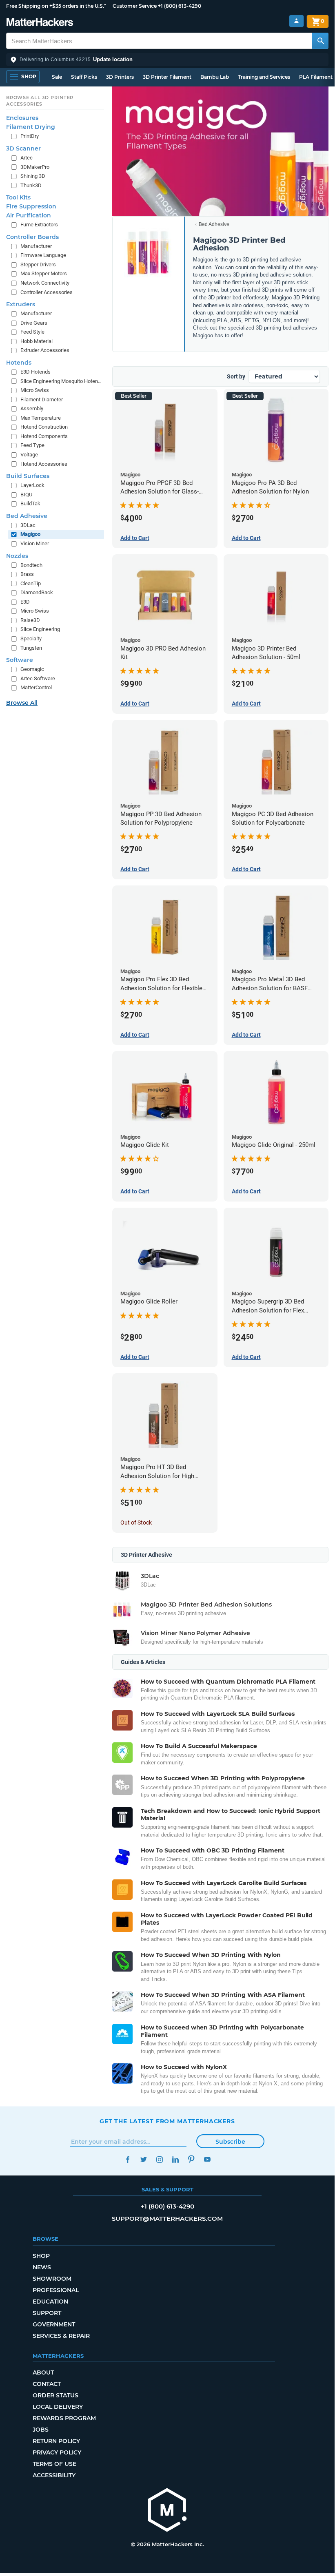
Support (47, 2313)
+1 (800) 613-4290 (180, 6)
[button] (167, 60)
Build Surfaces (28, 476)
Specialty (31, 638)
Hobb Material (37, 341)
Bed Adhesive (214, 224)
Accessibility (54, 2475)
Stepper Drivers (38, 264)
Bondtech (31, 565)
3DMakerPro (35, 167)
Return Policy (56, 2441)
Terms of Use (54, 2464)
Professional (56, 2290)
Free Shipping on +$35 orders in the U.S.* (56, 6)
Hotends (19, 363)
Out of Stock (136, 1523)
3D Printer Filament (167, 77)
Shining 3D (33, 176)
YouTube (207, 2159)
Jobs (41, 2430)
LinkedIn (175, 2159)
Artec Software (38, 678)
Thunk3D (31, 185)
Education (50, 2302)
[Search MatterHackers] (320, 41)
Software (20, 660)
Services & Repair (61, 2336)
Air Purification (29, 215)
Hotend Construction (44, 427)
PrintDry (30, 136)
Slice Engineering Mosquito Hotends (61, 381)
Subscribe (230, 2142)
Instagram (159, 2159)
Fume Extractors (39, 225)
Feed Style (32, 332)
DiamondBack (37, 592)
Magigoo (30, 534)
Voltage (29, 455)
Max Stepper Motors (44, 273)
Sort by (236, 376)
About (43, 2372)
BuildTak (30, 503)
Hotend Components (44, 436)
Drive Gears (34, 323)
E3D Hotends (35, 372)
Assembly (32, 408)
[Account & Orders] (296, 21)
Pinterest (191, 2159)
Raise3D (30, 620)
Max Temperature (41, 418)
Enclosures (22, 118)
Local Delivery (58, 2407)
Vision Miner (35, 543)
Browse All (22, 703)
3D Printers (120, 77)
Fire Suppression (31, 206)
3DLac (28, 525)
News (42, 2267)
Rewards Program (64, 2418)
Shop (41, 2256)
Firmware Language (43, 255)
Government (54, 2324)
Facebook (128, 2159)
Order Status (55, 2395)
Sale (57, 77)
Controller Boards (32, 237)
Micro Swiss (35, 390)
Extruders (21, 304)
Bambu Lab (215, 77)
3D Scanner (23, 148)
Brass (27, 574)
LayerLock (32, 485)
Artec (27, 158)
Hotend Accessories (44, 464)
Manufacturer (36, 246)
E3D (25, 602)
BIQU (26, 495)
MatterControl (36, 687)
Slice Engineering (40, 629)
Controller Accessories (47, 292)
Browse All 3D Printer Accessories (40, 101)
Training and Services (264, 77)
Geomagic (32, 669)
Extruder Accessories (45, 350)
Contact (47, 2384)
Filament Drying (31, 127)
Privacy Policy (57, 2452)
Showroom (52, 2279)
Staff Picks (84, 77)
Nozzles (17, 556)
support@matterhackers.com (167, 2219)
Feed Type (32, 445)
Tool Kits (18, 197)
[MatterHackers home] (40, 23)
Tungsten (31, 648)
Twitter (143, 2159)
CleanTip (31, 583)
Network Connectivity (45, 283)
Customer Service (135, 6)
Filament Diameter (42, 399)
